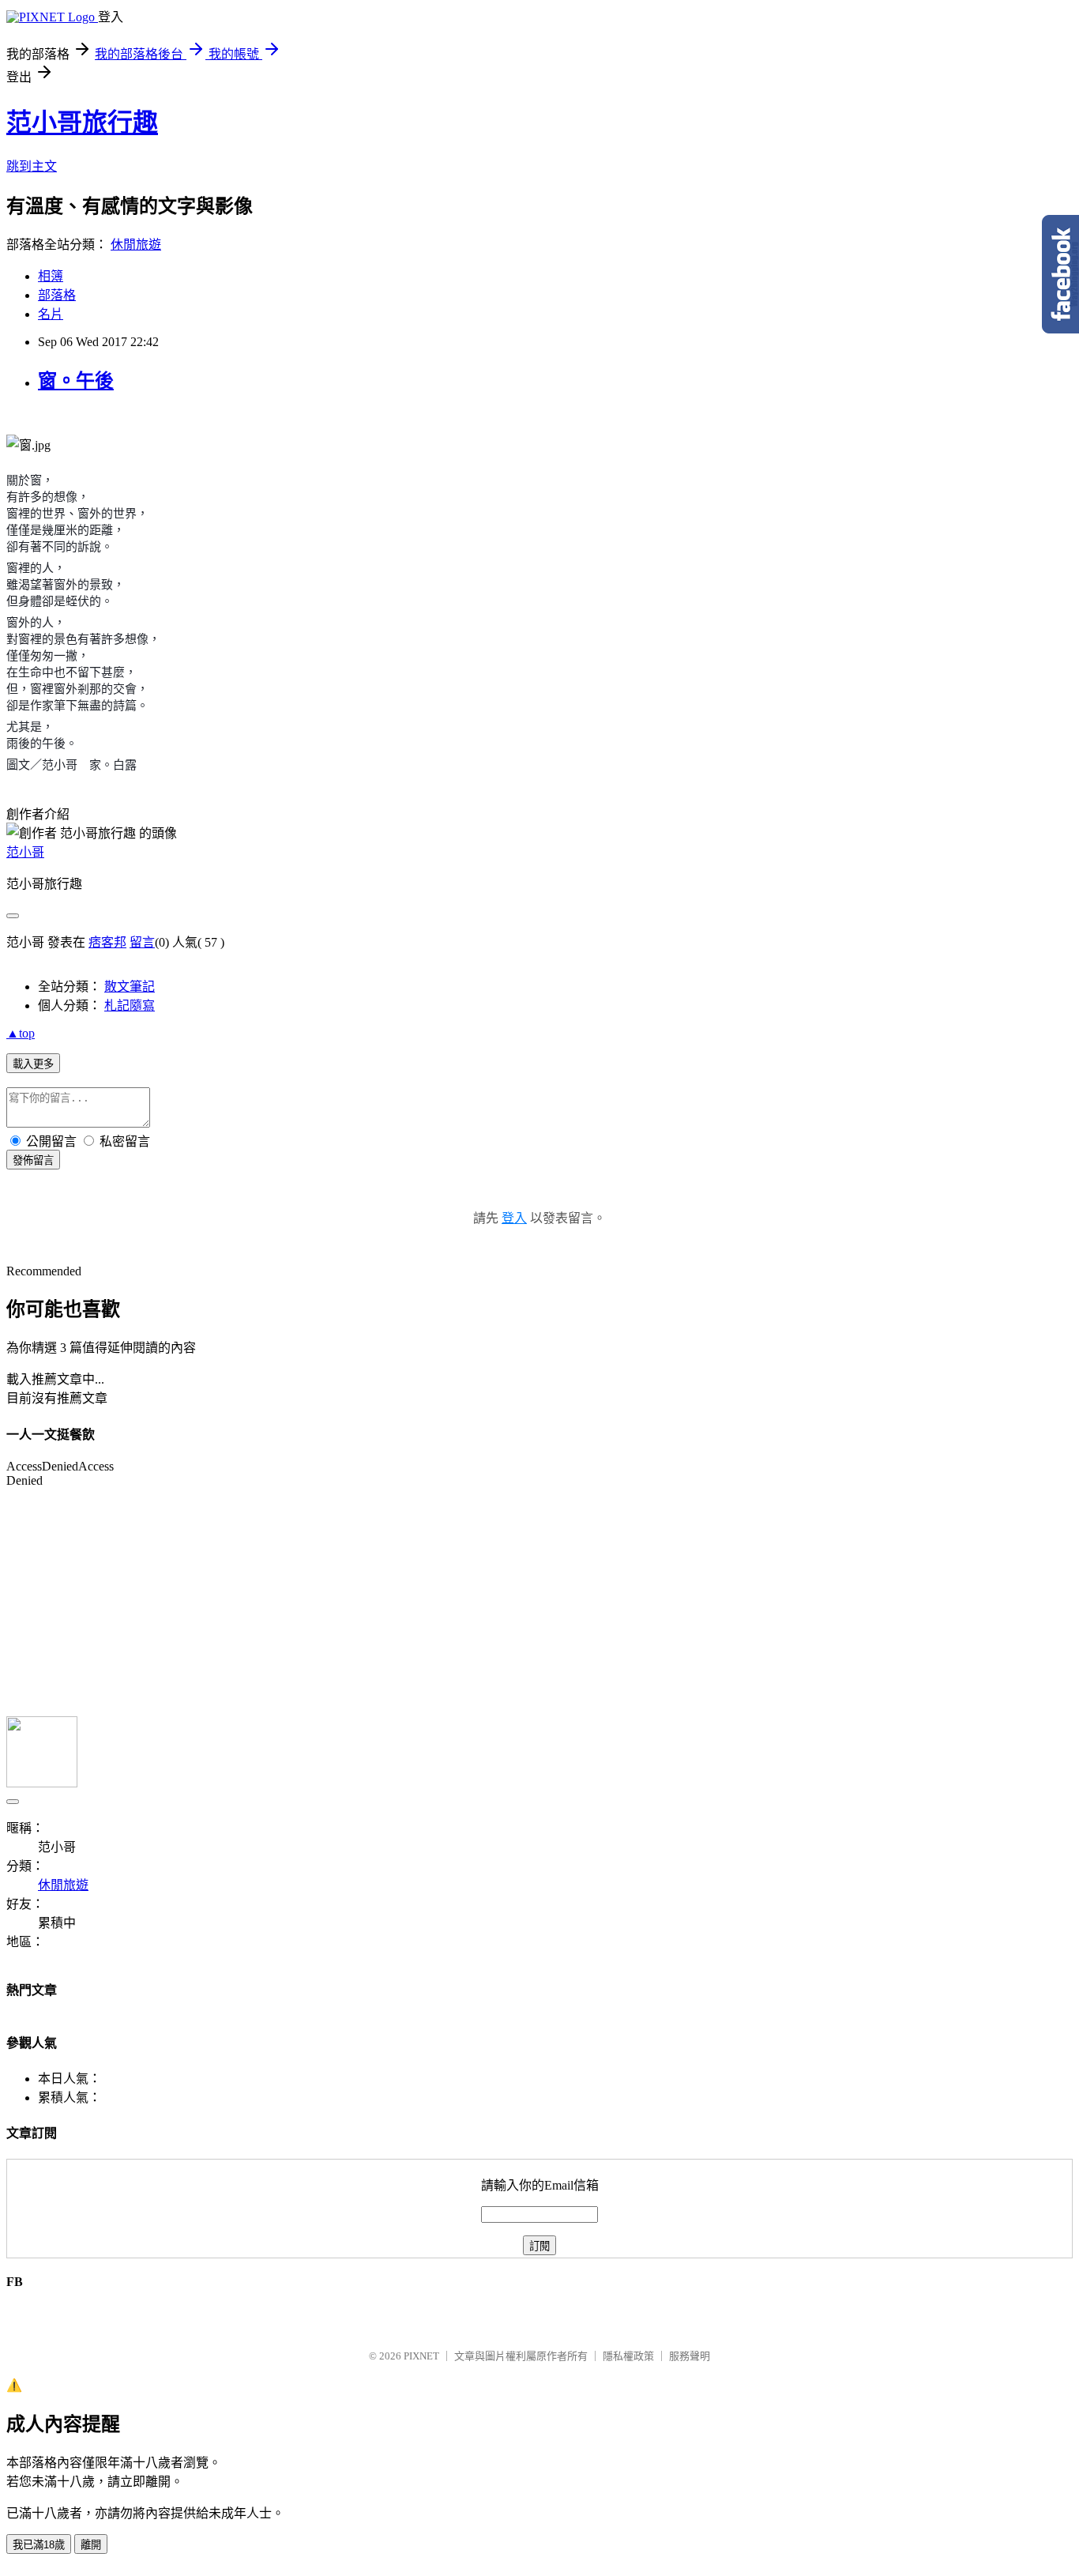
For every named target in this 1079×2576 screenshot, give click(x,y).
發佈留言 (33, 1160)
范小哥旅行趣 (82, 122)
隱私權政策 (628, 2356)
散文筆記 (130, 987)
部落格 (57, 295)
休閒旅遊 (136, 245)
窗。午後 (76, 381)
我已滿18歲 (39, 2545)
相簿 (51, 276)
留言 (142, 942)
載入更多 (33, 1064)
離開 (91, 2545)
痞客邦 (107, 942)
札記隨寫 (130, 1006)
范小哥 (25, 852)
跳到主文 (32, 166)
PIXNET (421, 2356)
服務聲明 (690, 2356)
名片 (51, 314)
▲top (21, 1033)
